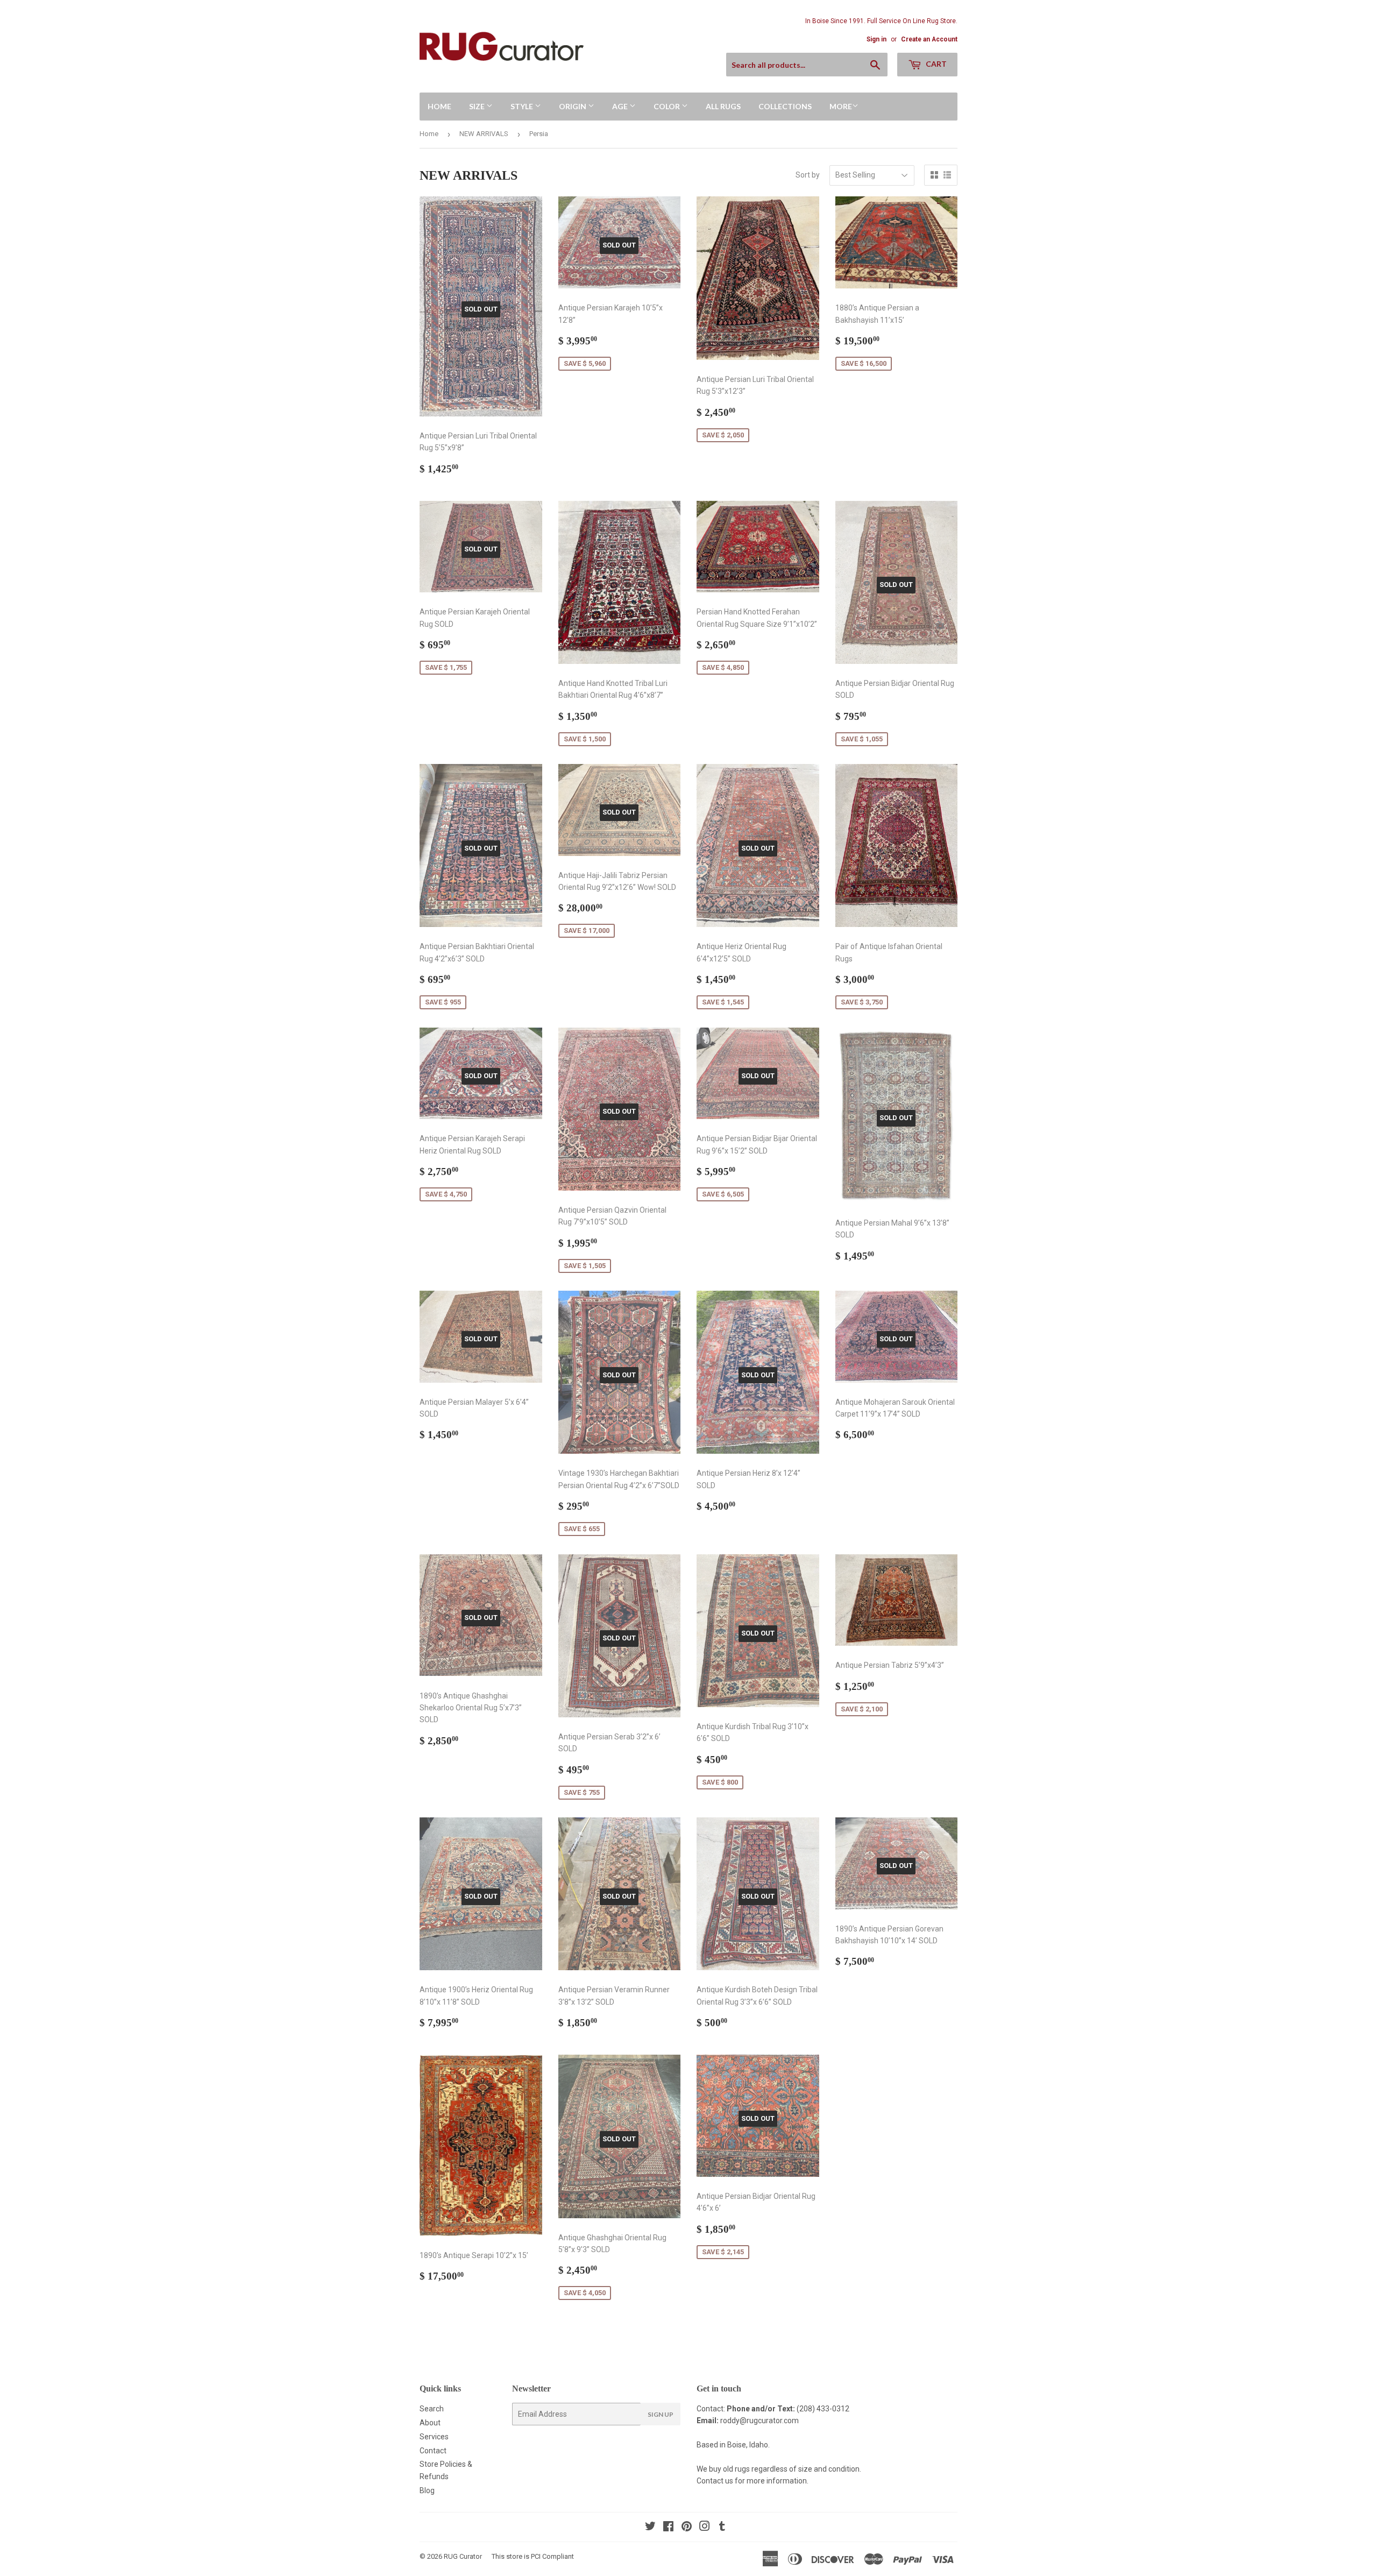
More (841, 106)
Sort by (808, 175)
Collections (785, 106)
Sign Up (661, 2414)
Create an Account (929, 39)
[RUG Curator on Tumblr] (722, 2528)
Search (432, 2409)
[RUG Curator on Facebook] (668, 2528)
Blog (427, 2490)
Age (621, 106)
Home (439, 106)
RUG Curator (463, 2556)
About (430, 2423)
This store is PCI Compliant (533, 2556)
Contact (433, 2451)
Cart (935, 64)
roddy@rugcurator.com (760, 2421)
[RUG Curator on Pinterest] (687, 2528)
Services (434, 2437)
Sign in (876, 39)
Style (523, 106)
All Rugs (723, 106)
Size (478, 106)
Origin (573, 106)
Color (668, 106)
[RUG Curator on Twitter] (650, 2528)
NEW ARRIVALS (484, 134)
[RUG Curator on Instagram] (705, 2528)
